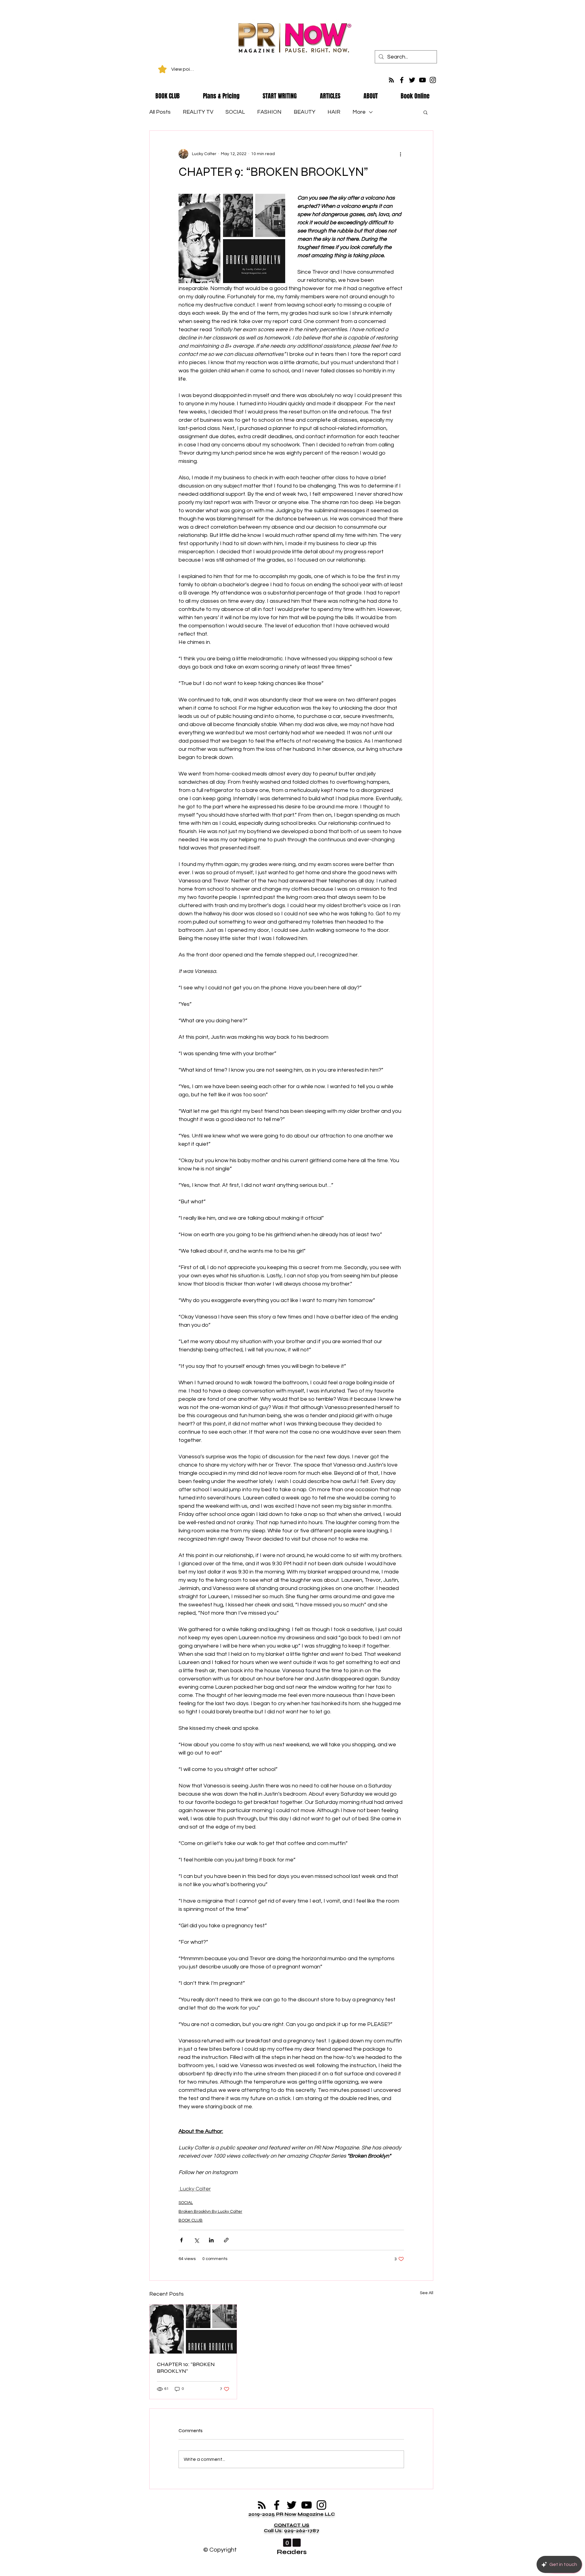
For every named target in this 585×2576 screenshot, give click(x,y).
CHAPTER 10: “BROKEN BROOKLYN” (186, 2368)
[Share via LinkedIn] (211, 2240)
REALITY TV (198, 112)
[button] (425, 112)
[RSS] (391, 80)
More (359, 112)
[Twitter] (412, 80)
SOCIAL (235, 112)
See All (427, 2293)
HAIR (334, 112)
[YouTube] (422, 80)
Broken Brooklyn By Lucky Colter (210, 2212)
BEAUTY (305, 112)
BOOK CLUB (191, 2220)
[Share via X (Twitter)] (196, 2240)
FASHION (269, 112)
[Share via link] (226, 2240)
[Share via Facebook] (181, 2240)
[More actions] (400, 154)
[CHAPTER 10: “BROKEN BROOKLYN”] (193, 2329)
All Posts (160, 112)
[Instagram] (433, 80)
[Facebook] (402, 80)
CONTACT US (292, 2525)
